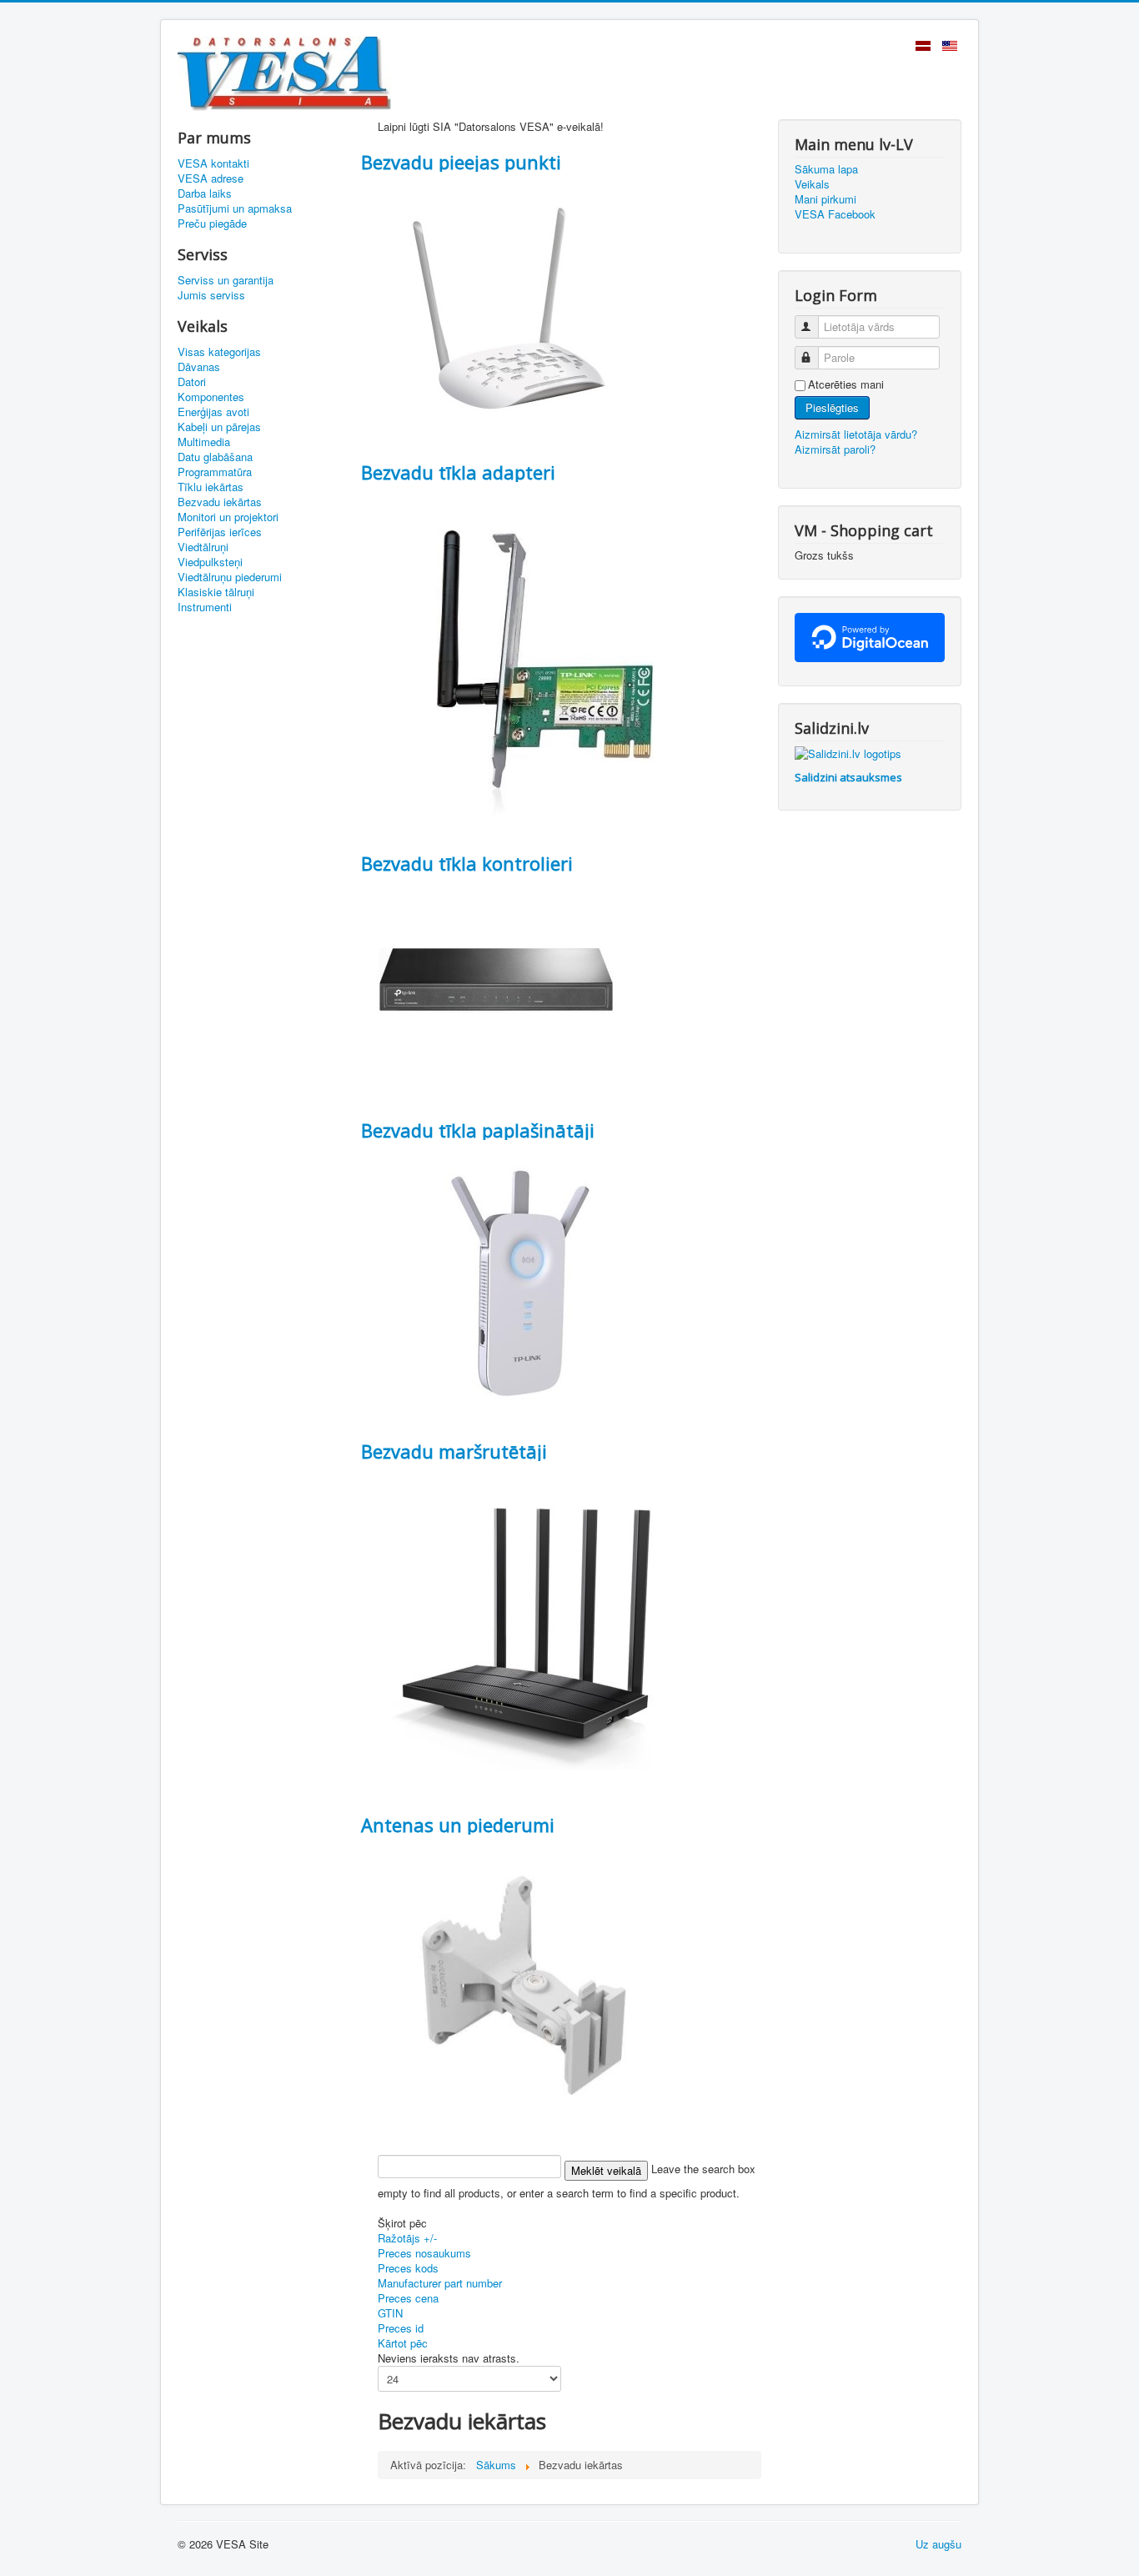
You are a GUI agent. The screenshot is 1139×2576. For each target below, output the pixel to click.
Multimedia (204, 442)
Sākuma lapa (826, 169)
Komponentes (211, 397)
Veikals (812, 184)
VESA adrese (211, 178)
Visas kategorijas (219, 352)
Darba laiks (205, 193)
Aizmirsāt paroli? (835, 449)
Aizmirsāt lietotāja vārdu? (856, 434)
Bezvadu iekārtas (220, 502)
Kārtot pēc (403, 2343)
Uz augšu (938, 2544)
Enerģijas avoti (213, 412)
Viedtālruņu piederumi (230, 577)
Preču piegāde (212, 223)
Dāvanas (199, 367)
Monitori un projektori (228, 517)
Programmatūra (215, 472)
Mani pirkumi (825, 199)
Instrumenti (205, 607)
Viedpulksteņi (210, 562)
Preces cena (408, 2298)
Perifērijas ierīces (220, 532)
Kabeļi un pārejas (219, 427)
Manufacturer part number (440, 2283)
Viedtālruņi (203, 547)
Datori (192, 382)
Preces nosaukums (424, 2253)
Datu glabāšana (215, 457)
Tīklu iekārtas (211, 487)
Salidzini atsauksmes (848, 777)
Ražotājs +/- (407, 2238)
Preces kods (408, 2268)
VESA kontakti (213, 163)
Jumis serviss (211, 295)
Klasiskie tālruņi (216, 592)
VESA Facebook (835, 214)
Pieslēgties (832, 407)
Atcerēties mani (846, 384)
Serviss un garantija (226, 280)
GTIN (390, 2313)
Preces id (401, 2328)
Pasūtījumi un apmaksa (235, 208)
